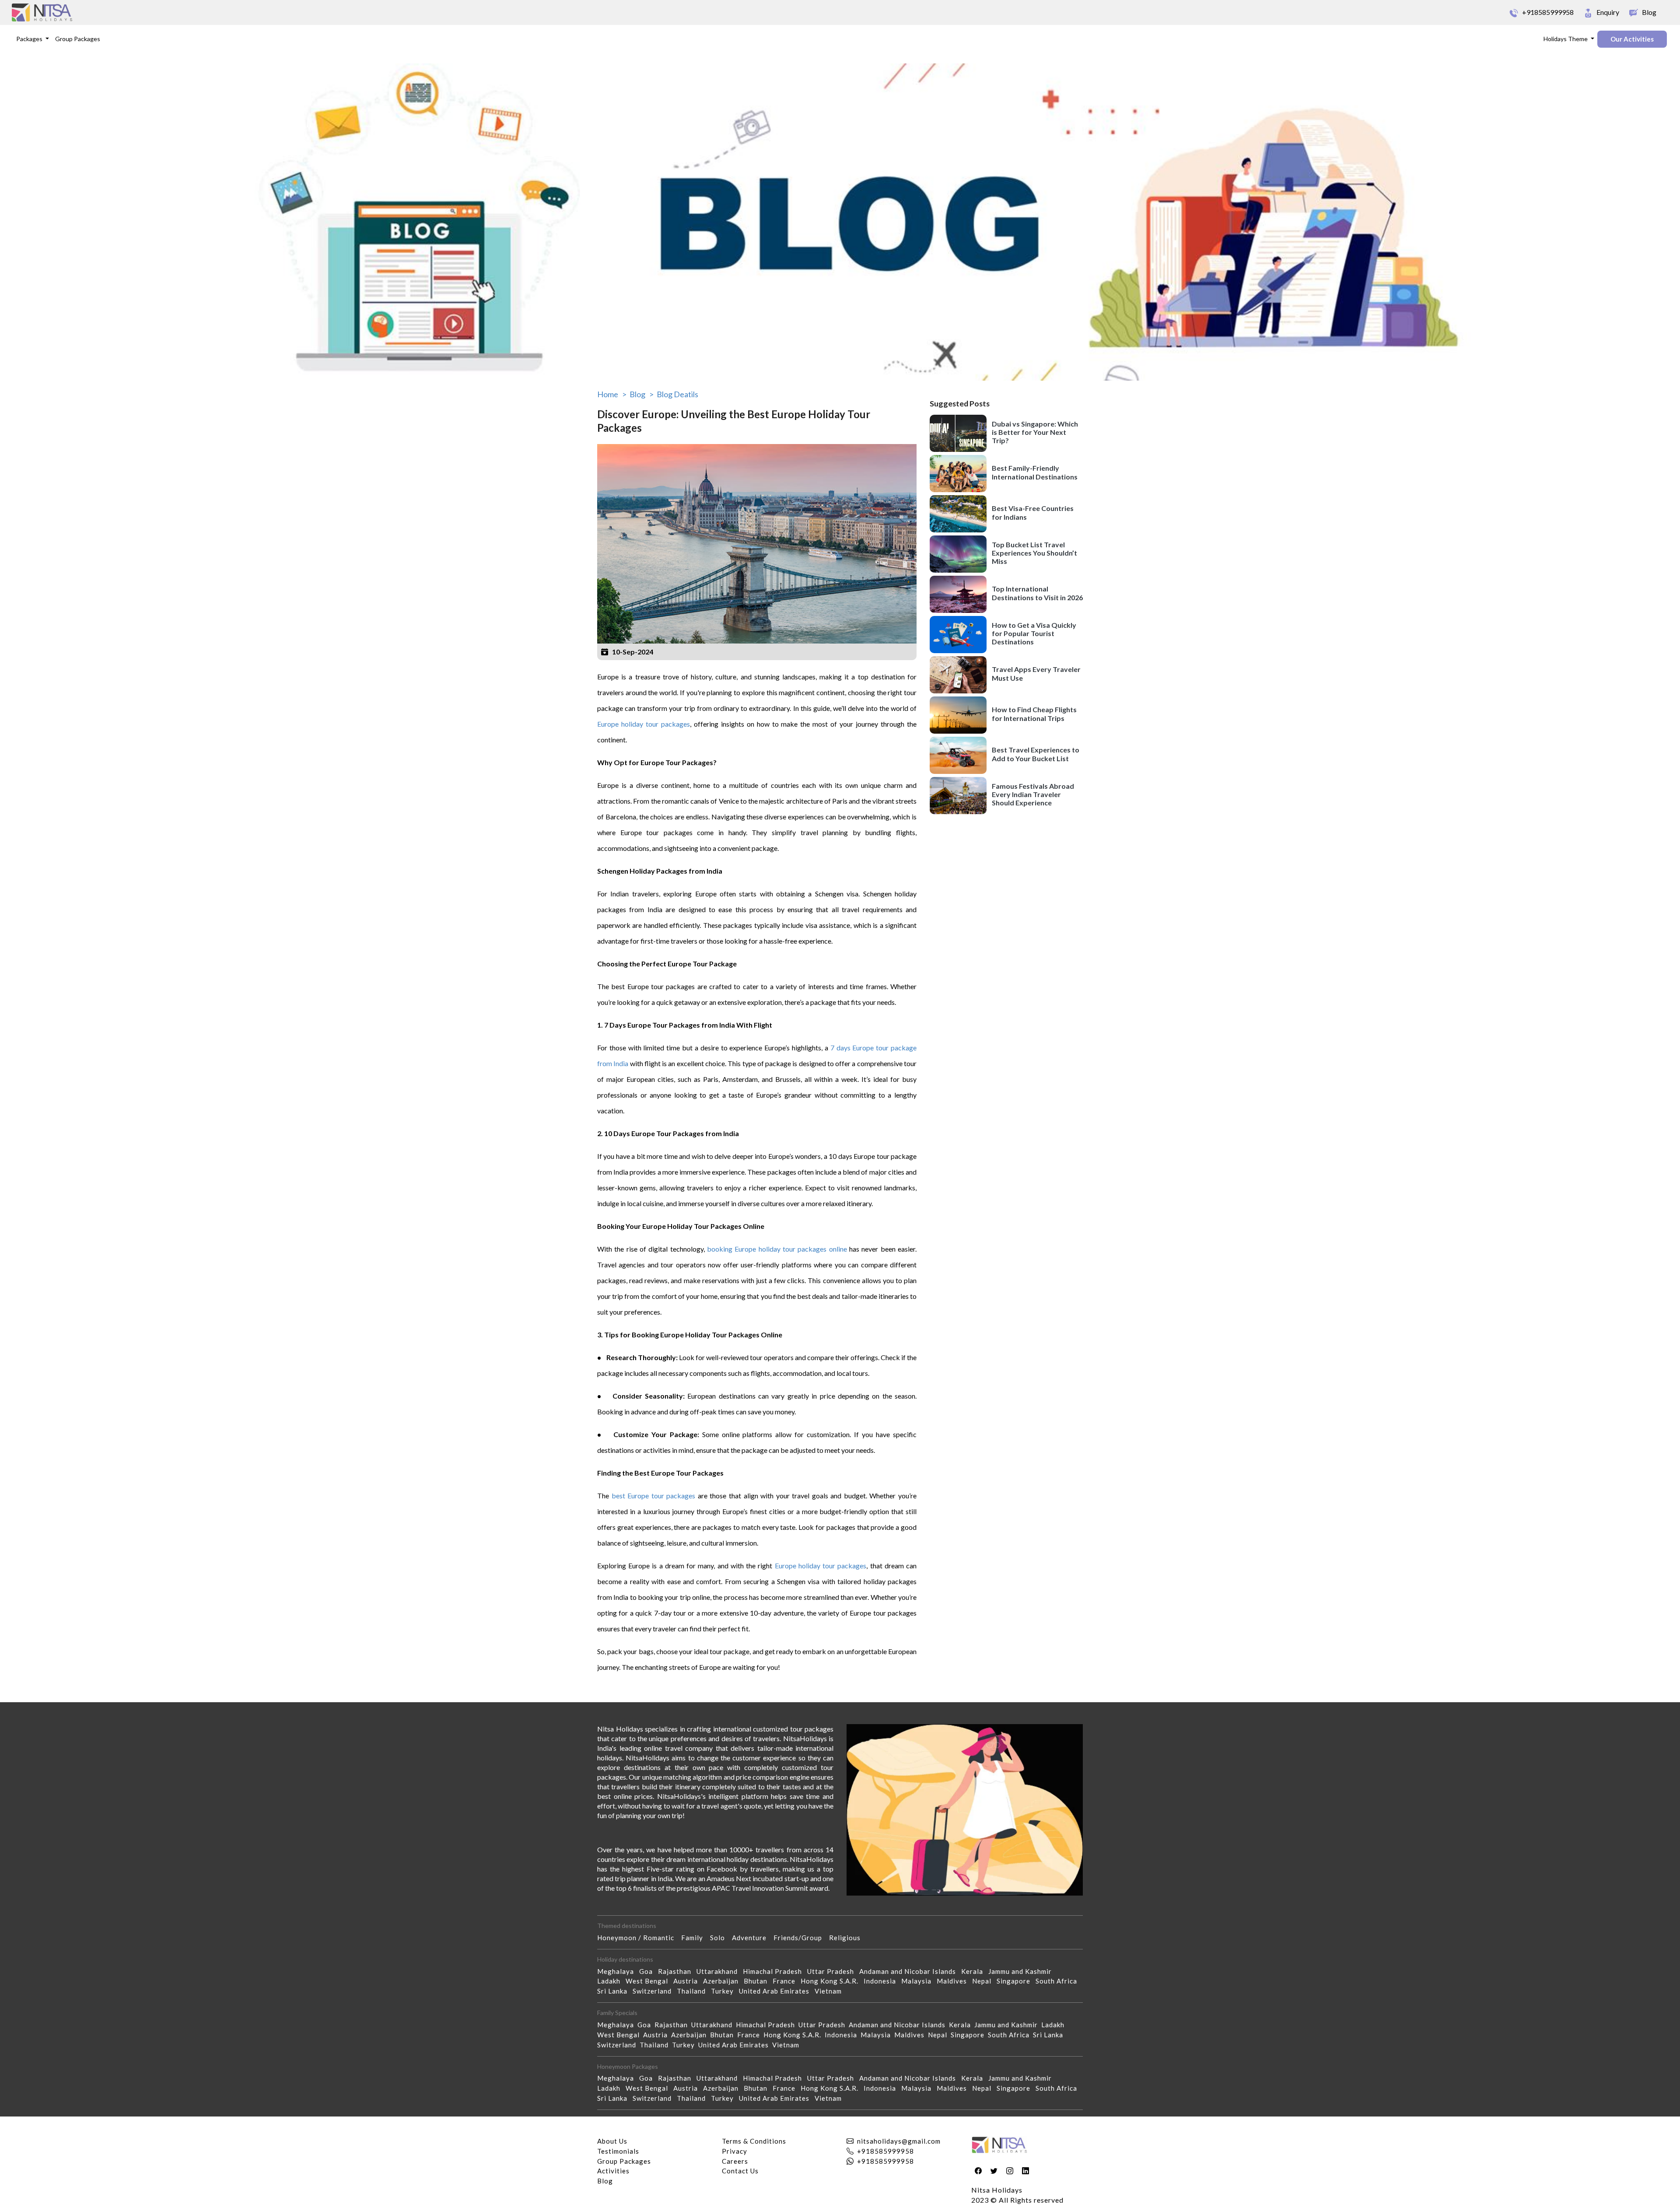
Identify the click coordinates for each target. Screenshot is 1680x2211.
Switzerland (655, 1991)
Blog (605, 2181)
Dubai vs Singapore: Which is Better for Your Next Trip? (1035, 432)
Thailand (694, 1991)
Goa (649, 1971)
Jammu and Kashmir (1023, 1971)
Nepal (984, 1981)
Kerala (975, 1971)
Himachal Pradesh (775, 1971)
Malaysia (919, 1981)
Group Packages (78, 39)
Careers (735, 2161)
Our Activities (1632, 39)
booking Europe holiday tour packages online (777, 1249)
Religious (848, 1938)
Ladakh (611, 1981)
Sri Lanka (615, 1991)
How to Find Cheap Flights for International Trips (1034, 714)
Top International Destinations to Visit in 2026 (1037, 593)
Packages (30, 39)
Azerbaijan (723, 1981)
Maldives (954, 1981)
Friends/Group (801, 1938)
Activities (613, 2171)
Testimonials (618, 2151)
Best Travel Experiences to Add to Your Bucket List (1036, 754)
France (787, 1981)
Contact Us (740, 2171)
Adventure (753, 1938)
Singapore (1016, 1981)
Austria (688, 1981)
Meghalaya (618, 1971)
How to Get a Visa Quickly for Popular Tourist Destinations (1034, 633)
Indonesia (882, 1981)
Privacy (735, 2151)
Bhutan (758, 1981)
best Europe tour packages (654, 1496)
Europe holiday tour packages (644, 724)
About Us (612, 2141)
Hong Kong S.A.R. (832, 1981)
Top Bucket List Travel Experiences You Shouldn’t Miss (1034, 553)
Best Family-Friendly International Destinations (1035, 472)
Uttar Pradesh (833, 1971)
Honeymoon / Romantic (639, 1938)
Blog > (642, 394)
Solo (721, 1938)
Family (696, 1938)
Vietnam (831, 1991)
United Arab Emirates (777, 1991)
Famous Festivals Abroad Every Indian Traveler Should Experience (1033, 794)
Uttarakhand (720, 1971)
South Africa (1059, 1981)
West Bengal (649, 1981)
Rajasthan (677, 1971)
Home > (612, 394)
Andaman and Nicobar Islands (910, 1971)
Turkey (725, 1991)
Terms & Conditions (754, 2141)
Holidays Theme (1566, 39)
